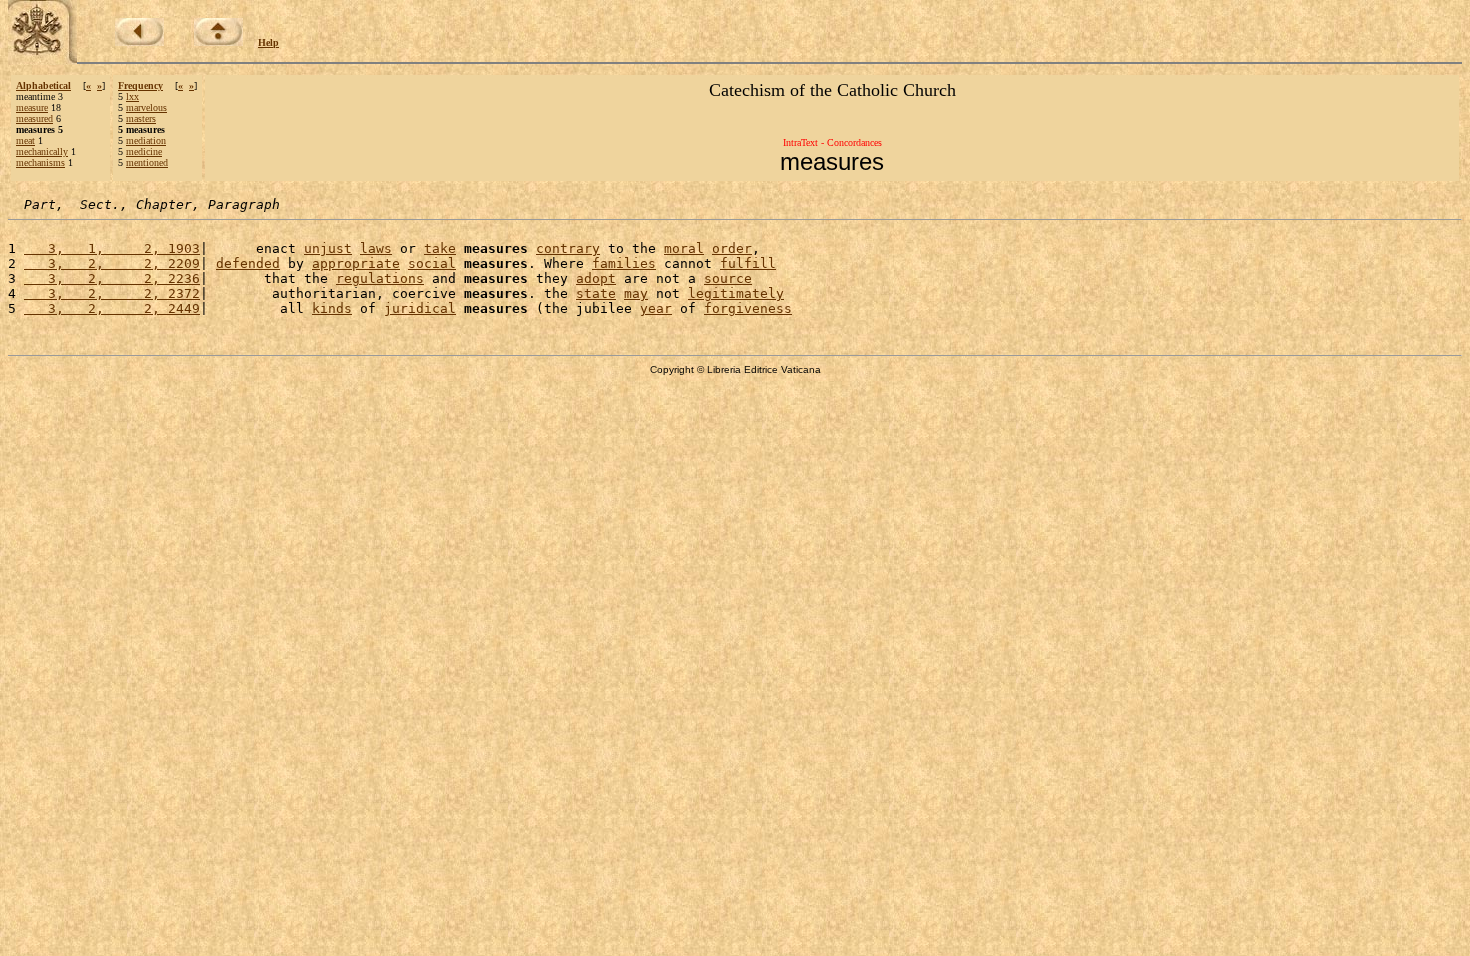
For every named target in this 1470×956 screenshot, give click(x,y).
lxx (132, 96)
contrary (568, 248)
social (432, 263)
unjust (328, 248)
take (440, 248)
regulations (380, 278)
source (728, 278)
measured (34, 118)
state (596, 293)
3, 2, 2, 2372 (112, 293)
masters (141, 118)
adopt (596, 278)
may (636, 293)
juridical (420, 308)
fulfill (748, 263)
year (656, 308)
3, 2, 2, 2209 (112, 263)
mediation (146, 140)
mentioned (147, 162)
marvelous (146, 107)
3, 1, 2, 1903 (112, 248)
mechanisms (40, 162)
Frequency (140, 85)
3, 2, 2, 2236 (112, 278)
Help (268, 42)
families (624, 263)
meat (25, 140)
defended (248, 263)
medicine (144, 151)
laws (376, 248)
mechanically (42, 151)
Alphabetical (43, 85)
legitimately (736, 293)
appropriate (356, 263)
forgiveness (748, 308)
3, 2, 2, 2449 (112, 308)
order (732, 248)
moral (684, 248)
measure (32, 107)
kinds (332, 308)
